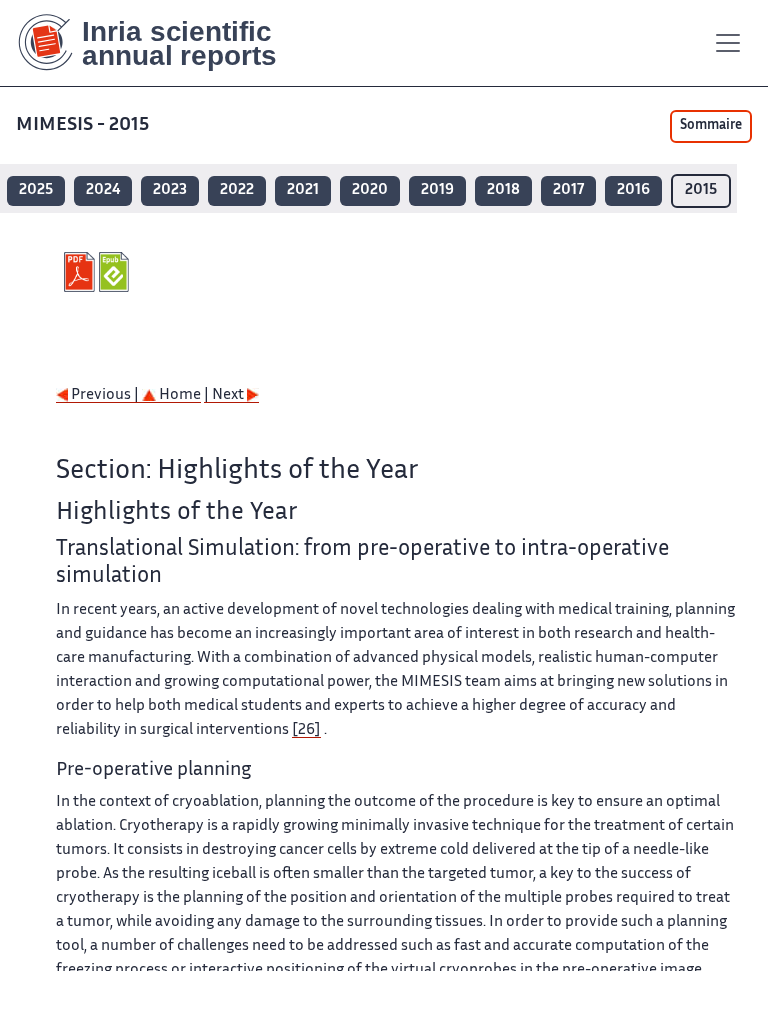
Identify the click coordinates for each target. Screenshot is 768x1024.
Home (178, 395)
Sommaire (711, 126)
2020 (370, 190)
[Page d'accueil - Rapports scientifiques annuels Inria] (161, 43)
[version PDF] (81, 272)
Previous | (105, 395)
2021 (303, 190)
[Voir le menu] (728, 43)
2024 (103, 190)
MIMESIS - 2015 (82, 125)
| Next (225, 395)
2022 (237, 190)
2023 (170, 190)
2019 (437, 190)
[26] (306, 730)
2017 (568, 190)
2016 (633, 190)
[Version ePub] (116, 272)
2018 (503, 190)
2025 (36, 190)
